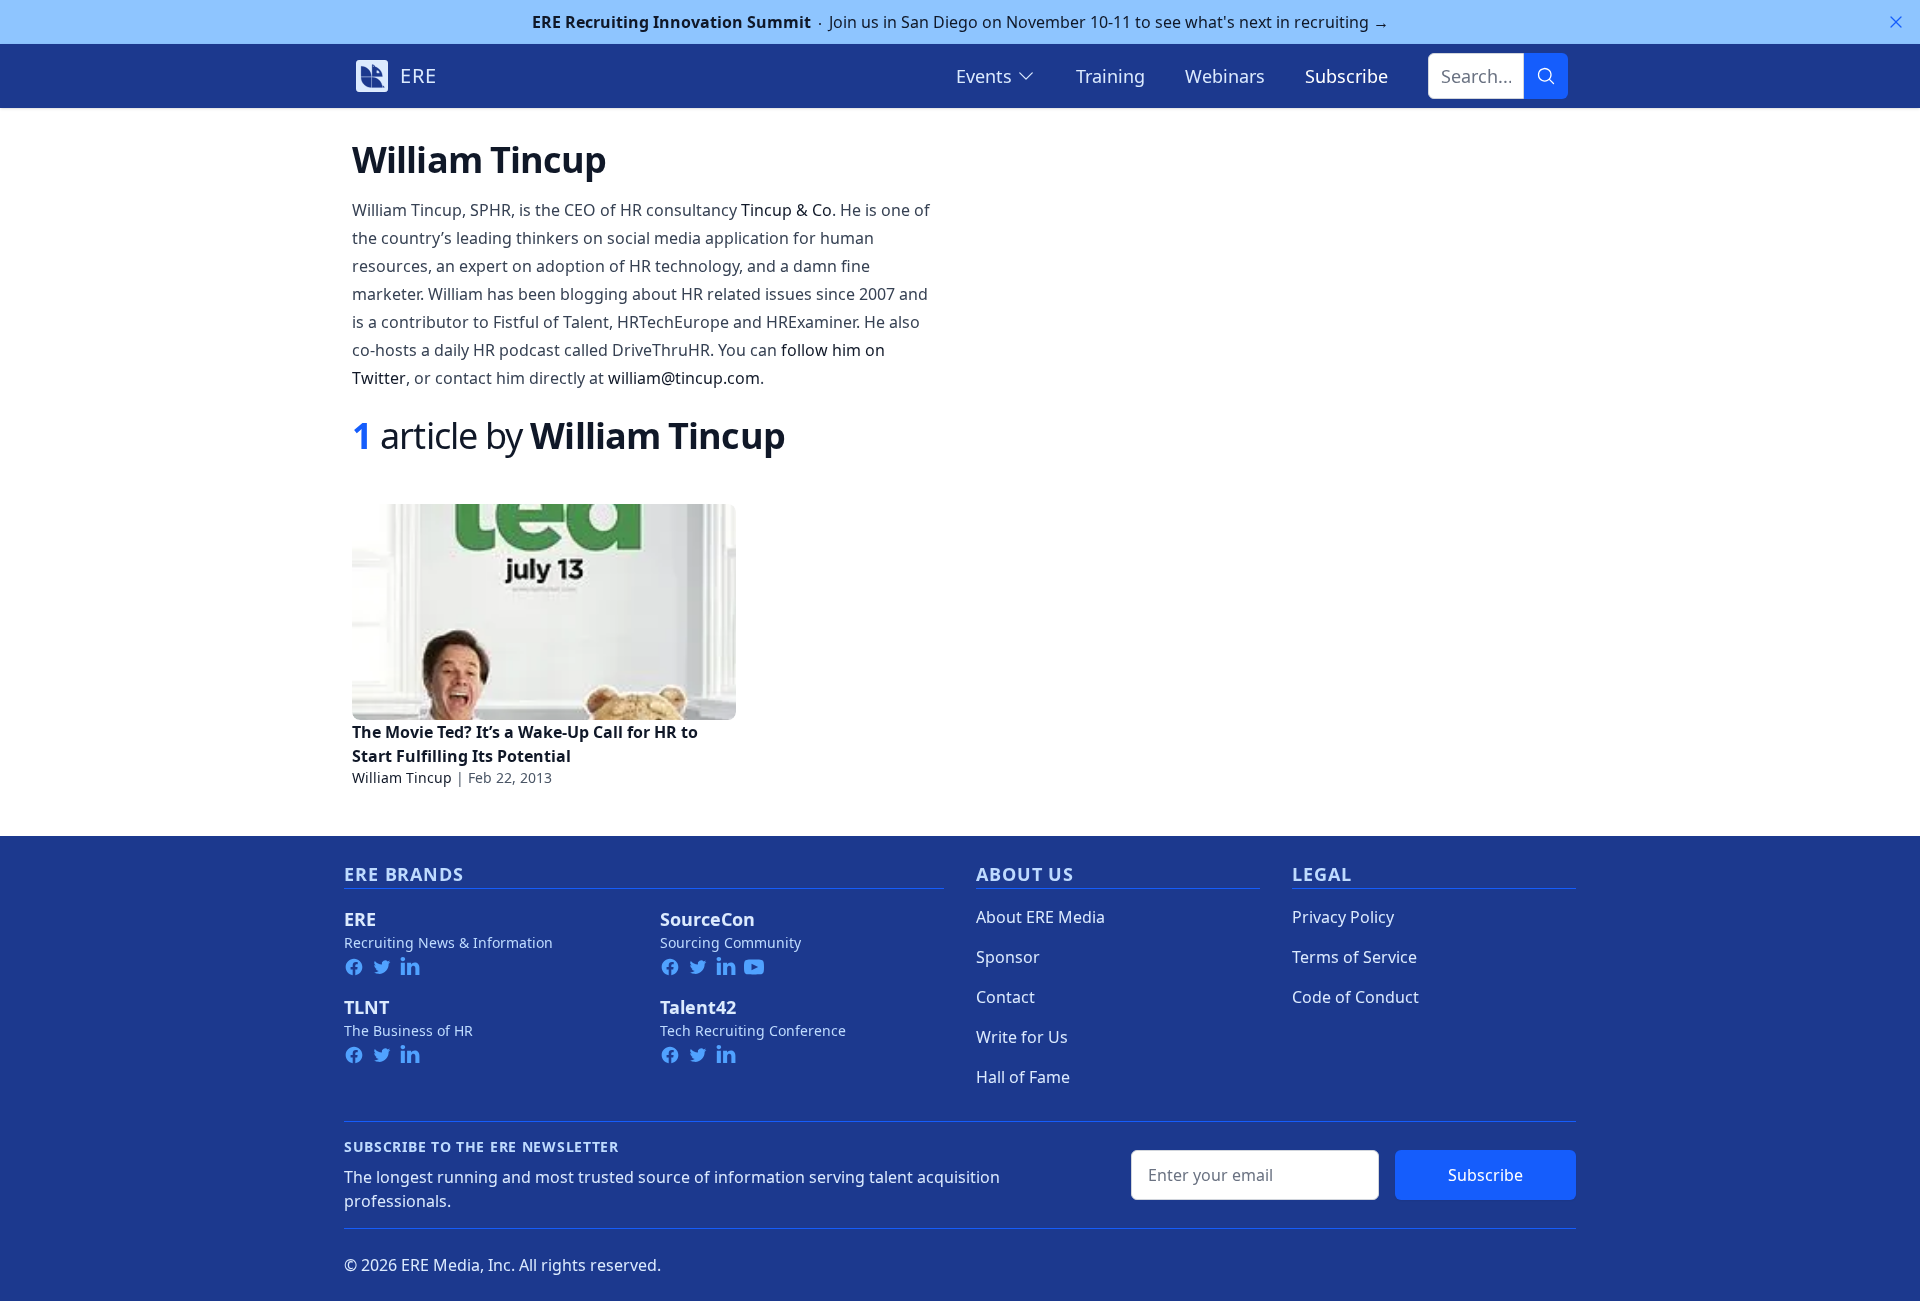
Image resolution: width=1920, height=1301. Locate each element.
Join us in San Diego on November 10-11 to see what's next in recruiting (960, 22)
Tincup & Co (786, 210)
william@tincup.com (684, 378)
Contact (1005, 997)
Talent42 (698, 1007)
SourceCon (707, 919)
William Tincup (402, 777)
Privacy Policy (1343, 917)
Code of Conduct (1355, 997)
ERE (360, 919)
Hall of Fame (1023, 1077)
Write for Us (1022, 1037)
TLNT (366, 1007)
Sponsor (1008, 957)
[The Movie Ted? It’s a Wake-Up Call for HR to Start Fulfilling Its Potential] (544, 612)
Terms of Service (1354, 957)
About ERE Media (1040, 917)
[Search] (1546, 76)
